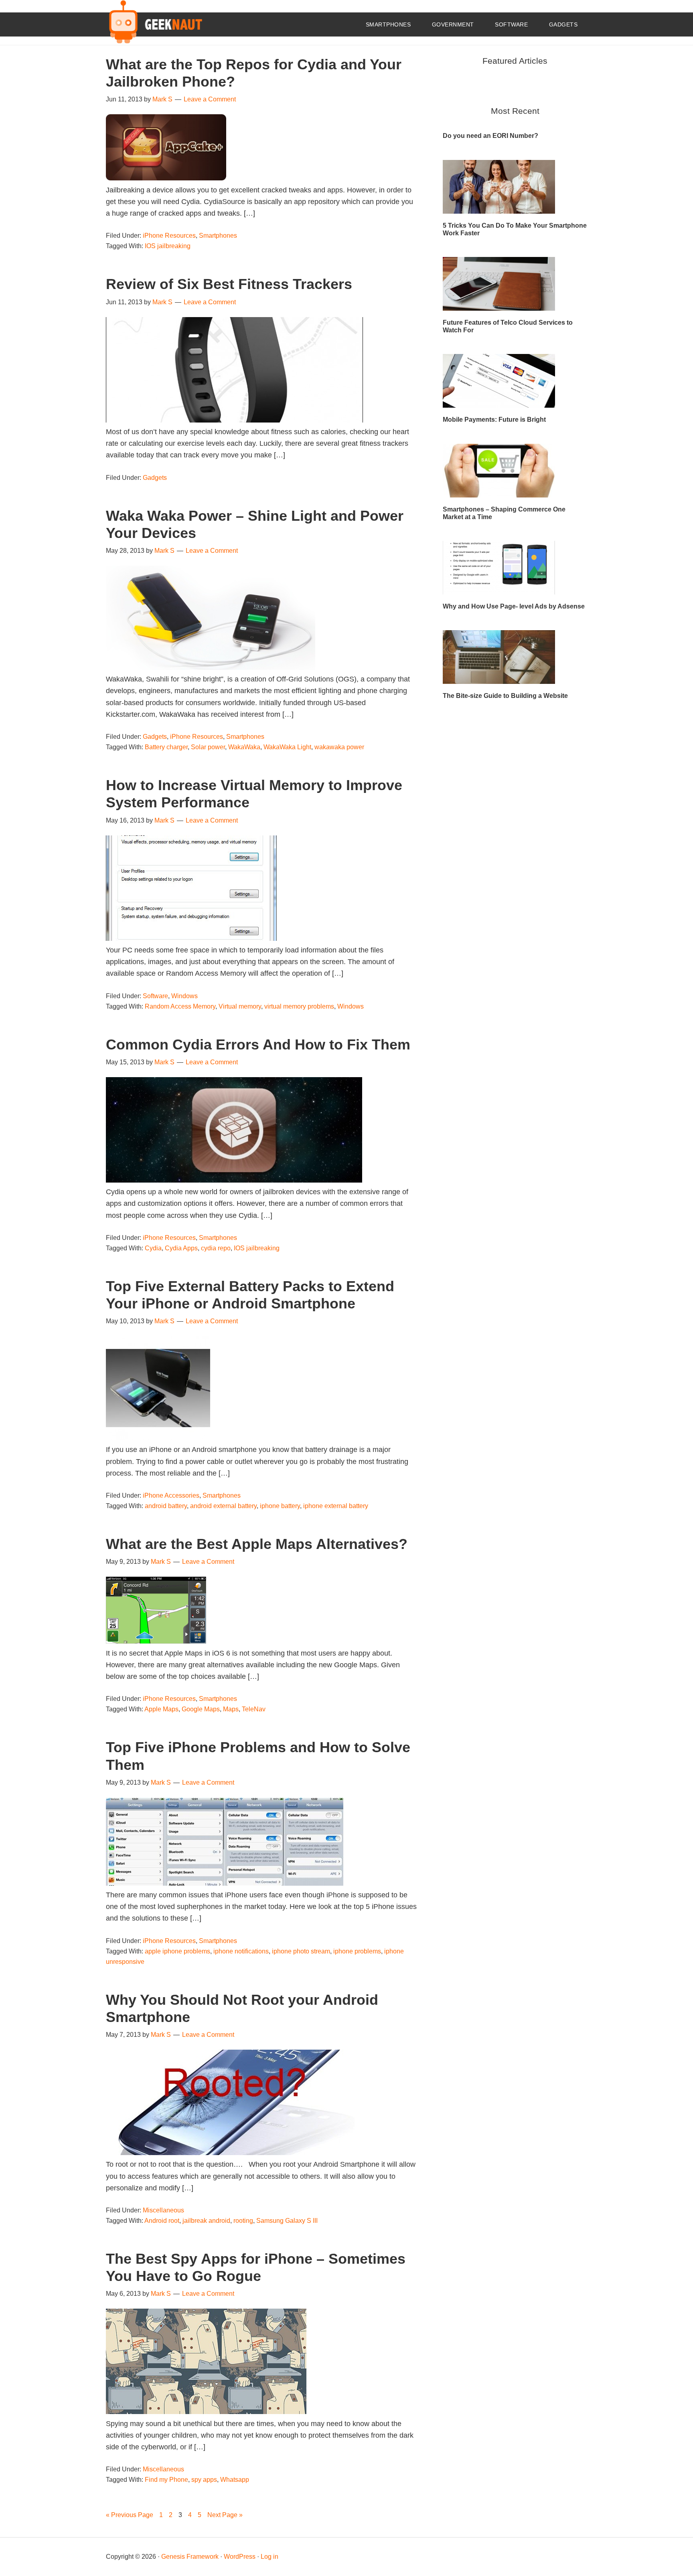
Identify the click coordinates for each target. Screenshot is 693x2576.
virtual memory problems (299, 1006)
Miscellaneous (163, 2210)
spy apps (204, 2480)
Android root (162, 2221)
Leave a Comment (210, 99)
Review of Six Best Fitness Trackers (229, 284)
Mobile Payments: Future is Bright (494, 420)
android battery (166, 1506)
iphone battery (280, 1506)
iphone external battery (336, 1506)
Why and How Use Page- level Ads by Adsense (514, 606)
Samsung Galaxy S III (287, 2221)
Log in (269, 2557)
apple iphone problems (177, 1951)
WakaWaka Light (287, 747)
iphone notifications (241, 1951)
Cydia (153, 1248)
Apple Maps (161, 1709)
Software (155, 996)
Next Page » (225, 2515)
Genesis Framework (190, 2557)
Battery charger (166, 747)
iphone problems (357, 1951)
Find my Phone (166, 2480)
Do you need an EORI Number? (490, 136)
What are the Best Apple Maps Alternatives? (257, 1544)
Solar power (208, 747)
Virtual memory (240, 1006)
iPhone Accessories (171, 1495)
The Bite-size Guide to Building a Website (505, 696)
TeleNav (254, 1709)
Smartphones (218, 236)
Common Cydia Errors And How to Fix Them (258, 1044)
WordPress (240, 2557)
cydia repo (216, 1248)
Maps (231, 1709)
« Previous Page (130, 2515)
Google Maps (201, 1709)
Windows (184, 996)
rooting (243, 2221)
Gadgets (155, 478)
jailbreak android (206, 2221)
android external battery (223, 1506)
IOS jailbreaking (168, 246)
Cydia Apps (181, 1248)
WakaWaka (244, 747)
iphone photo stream (301, 1951)
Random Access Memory (180, 1006)
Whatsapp (235, 2480)
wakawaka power (339, 747)
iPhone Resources (169, 236)
